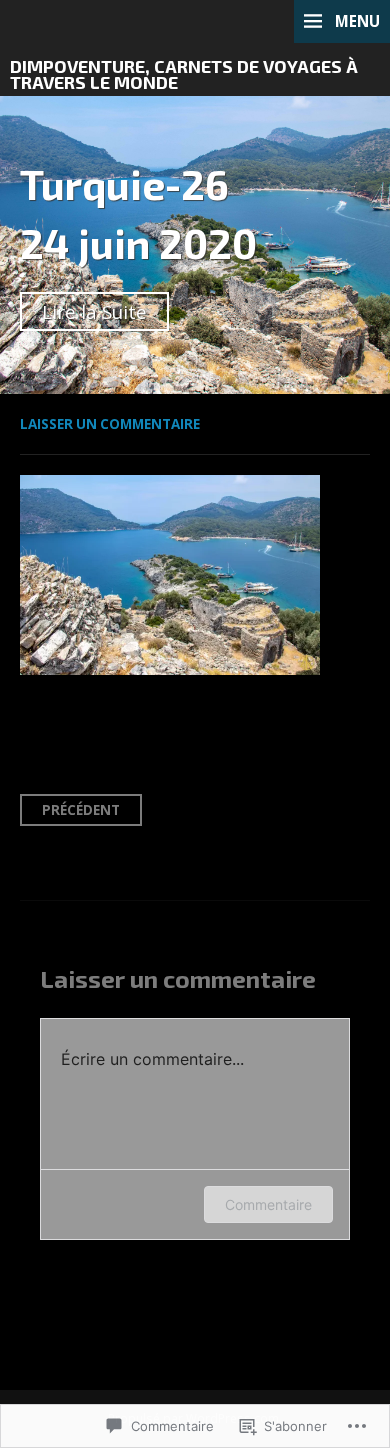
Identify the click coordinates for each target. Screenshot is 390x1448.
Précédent (81, 810)
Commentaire (268, 1204)
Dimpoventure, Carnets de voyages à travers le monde (184, 74)
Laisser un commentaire (110, 424)
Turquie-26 (124, 184)
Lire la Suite (94, 311)
